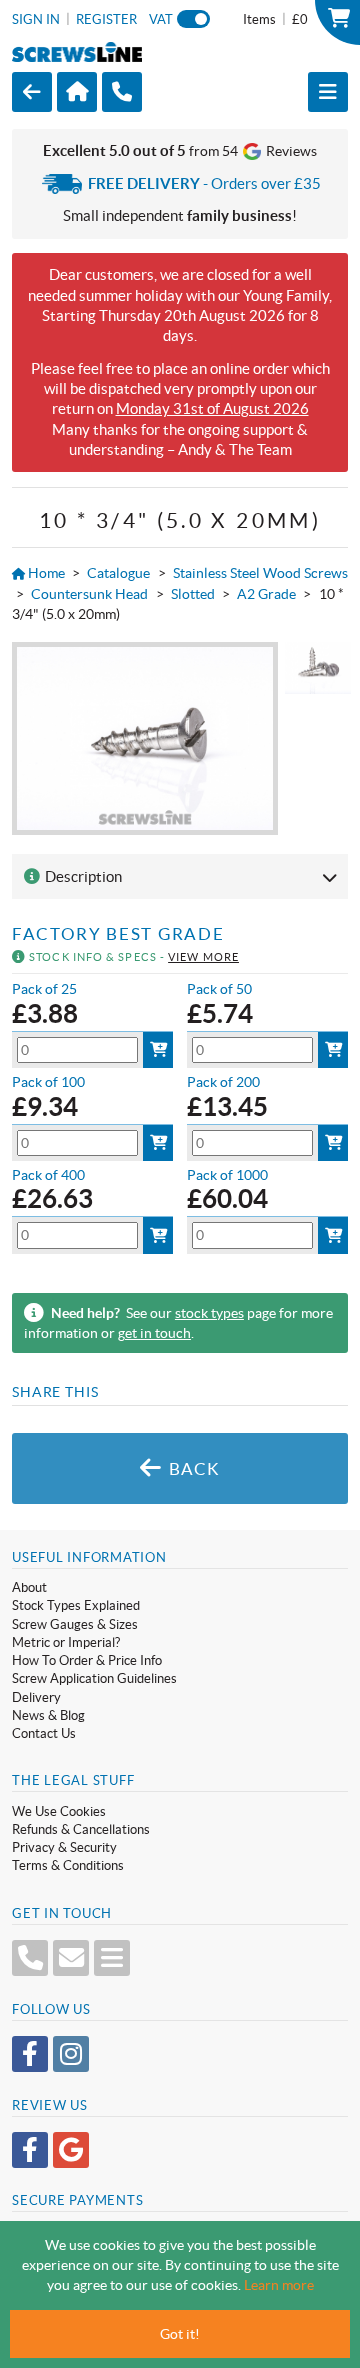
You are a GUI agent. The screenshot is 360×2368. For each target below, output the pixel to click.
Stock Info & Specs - (132, 957)
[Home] (77, 92)
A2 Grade (266, 594)
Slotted (193, 594)
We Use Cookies (59, 1811)
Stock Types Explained (76, 1605)
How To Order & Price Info (87, 1660)
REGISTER (106, 19)
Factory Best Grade (118, 934)
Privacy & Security (64, 1847)
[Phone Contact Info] (30, 1958)
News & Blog (48, 1715)
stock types (209, 1313)
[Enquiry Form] (112, 1958)
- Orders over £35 (204, 183)
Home (45, 573)
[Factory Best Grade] (145, 738)
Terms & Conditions (68, 1865)
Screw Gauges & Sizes (75, 1624)
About (29, 1587)
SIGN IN (36, 19)
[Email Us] (71, 1958)
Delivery (36, 1697)
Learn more (279, 2285)
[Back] (32, 92)
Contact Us (44, 1733)
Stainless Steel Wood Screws (260, 573)
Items (275, 19)
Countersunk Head (89, 594)
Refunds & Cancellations (81, 1829)
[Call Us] (122, 92)
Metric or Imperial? (66, 1642)
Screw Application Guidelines (94, 1678)
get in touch (154, 1333)
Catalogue (118, 573)
